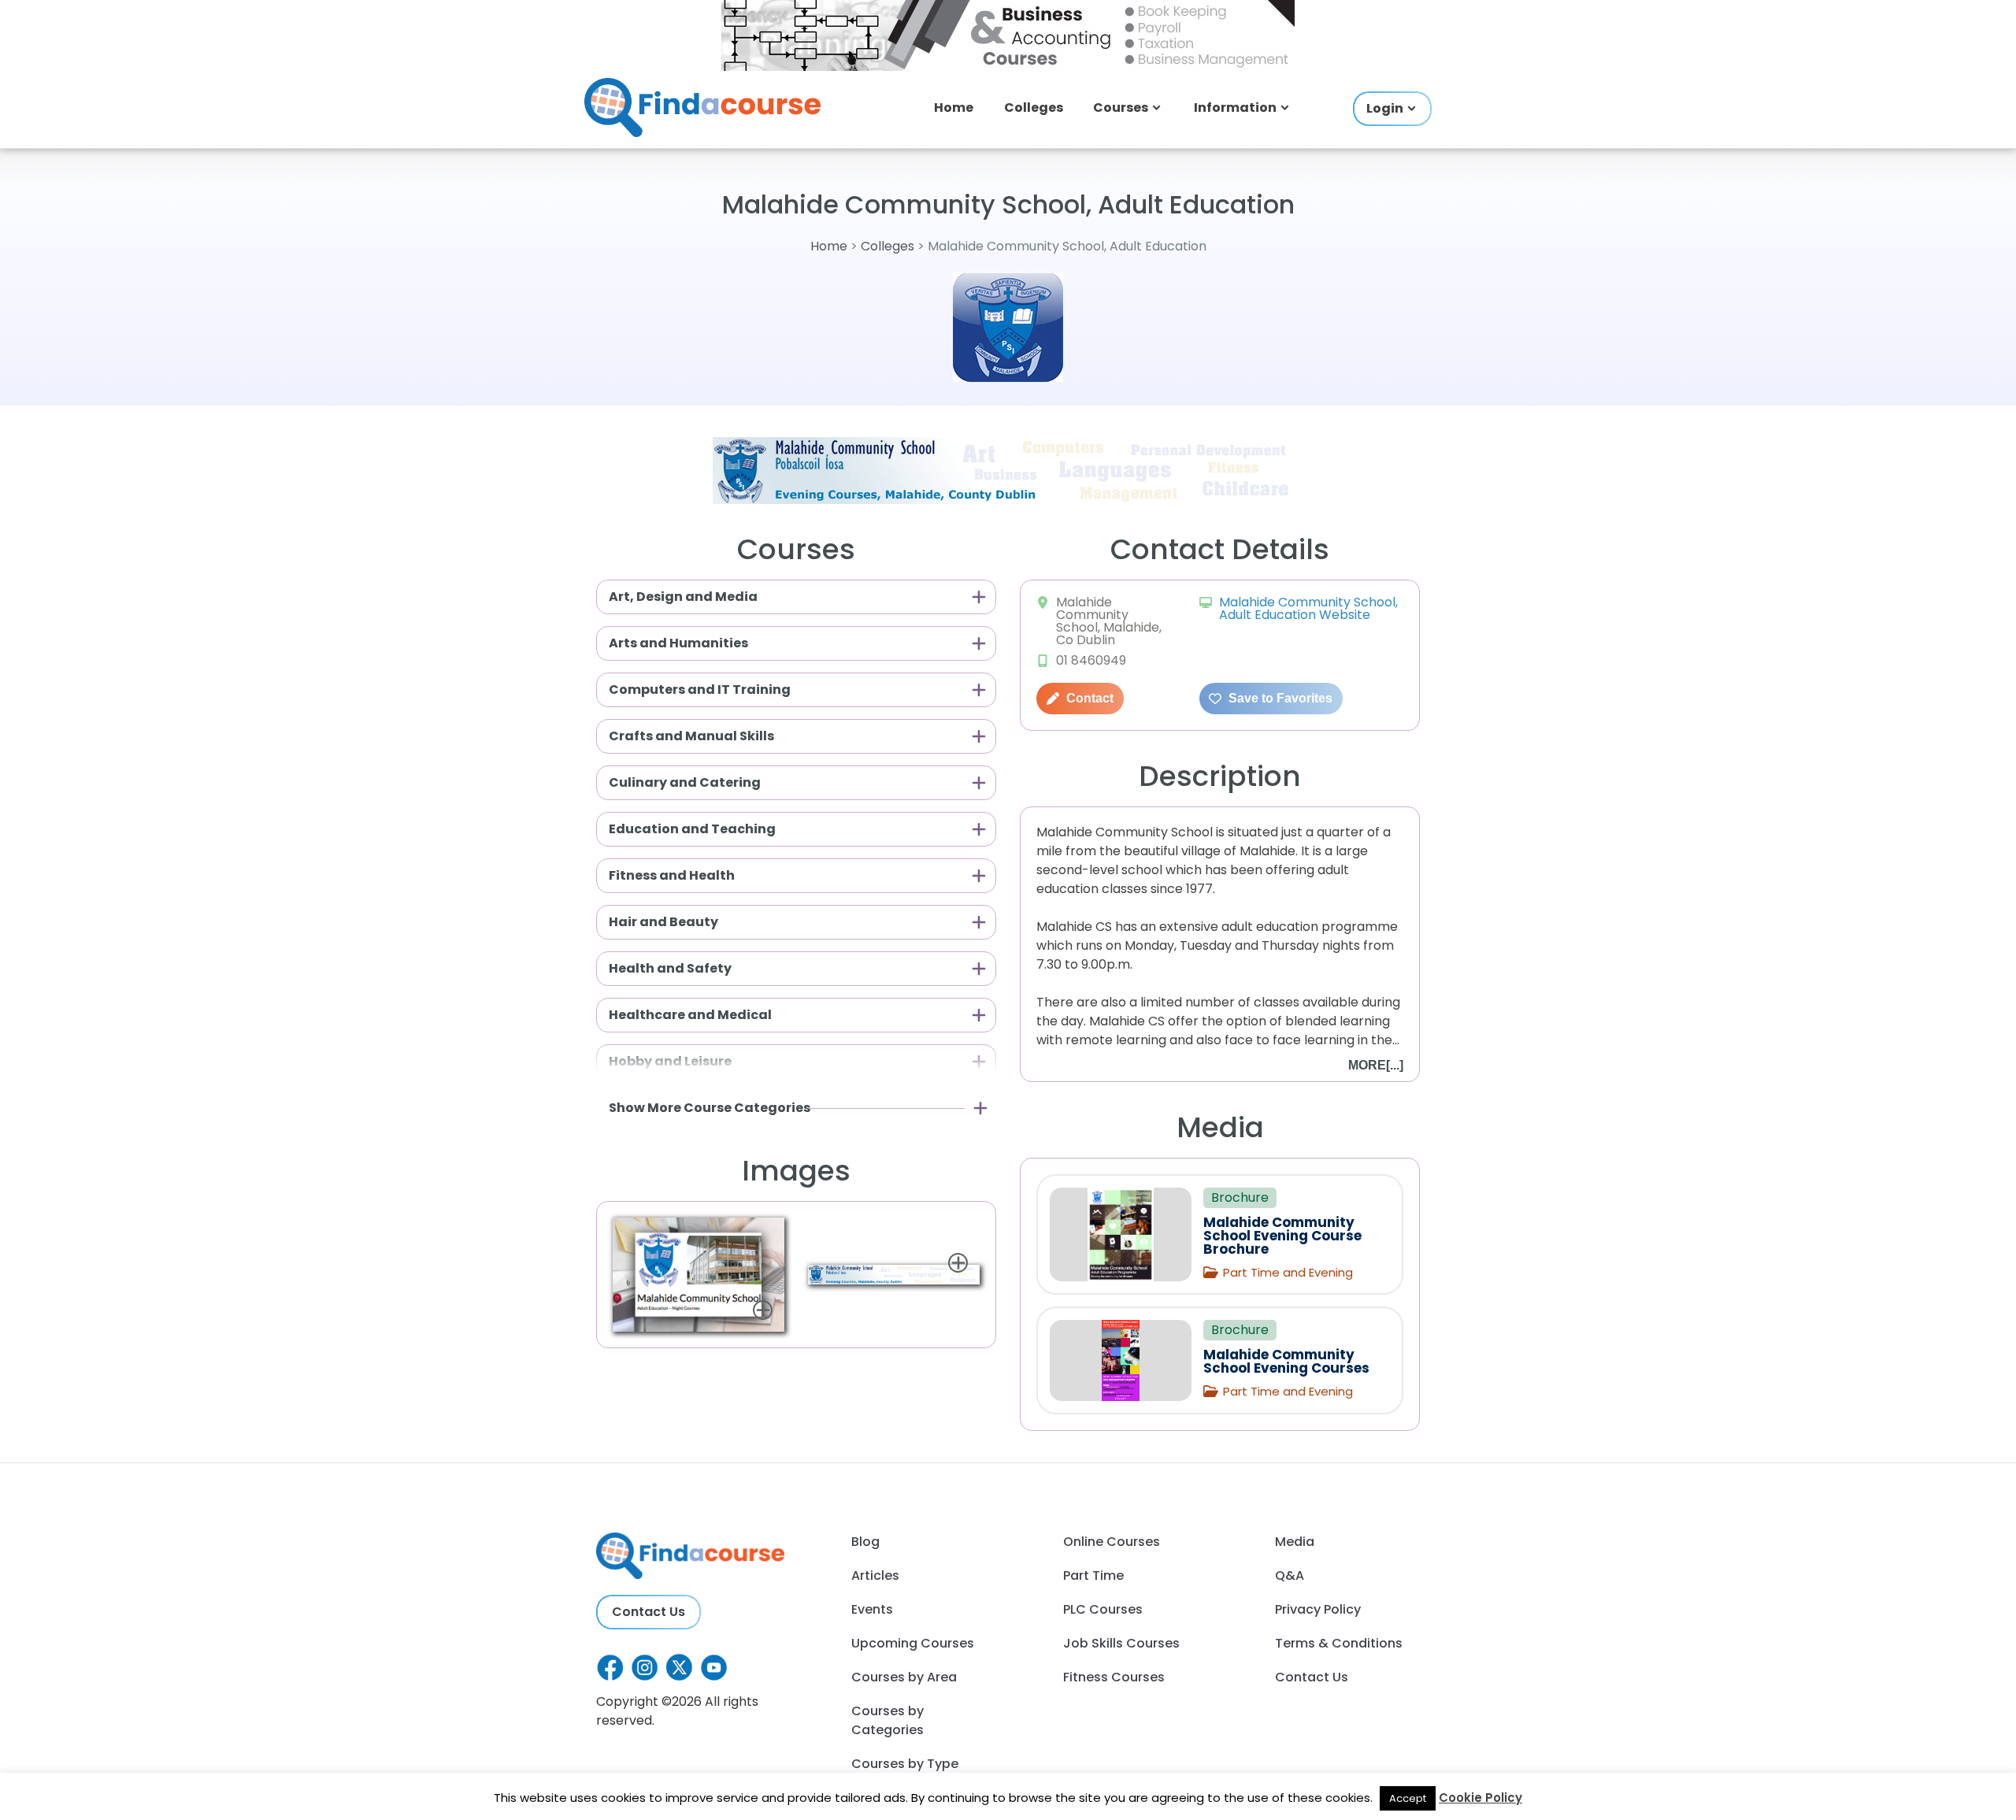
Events (872, 1609)
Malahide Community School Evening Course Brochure (1282, 1236)
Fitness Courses (1114, 1677)
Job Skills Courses (1121, 1643)
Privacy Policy (1318, 1609)
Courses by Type (905, 1764)
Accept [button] (1408, 1798)
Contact (1088, 698)
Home (954, 107)
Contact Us (649, 1612)
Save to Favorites (1279, 698)
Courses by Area (904, 1677)
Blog (865, 1542)
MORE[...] (1376, 1065)
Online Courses (1112, 1542)
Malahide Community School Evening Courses (1286, 1361)
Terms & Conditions (1339, 1643)
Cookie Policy (1480, 1798)
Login (1385, 108)
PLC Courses (1103, 1609)
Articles (875, 1575)
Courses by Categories (888, 1720)
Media (1295, 1542)
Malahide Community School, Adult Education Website (1308, 608)
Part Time (1093, 1575)
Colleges (1034, 107)
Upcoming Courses (913, 1643)
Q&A (1290, 1575)
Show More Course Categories (710, 1108)
